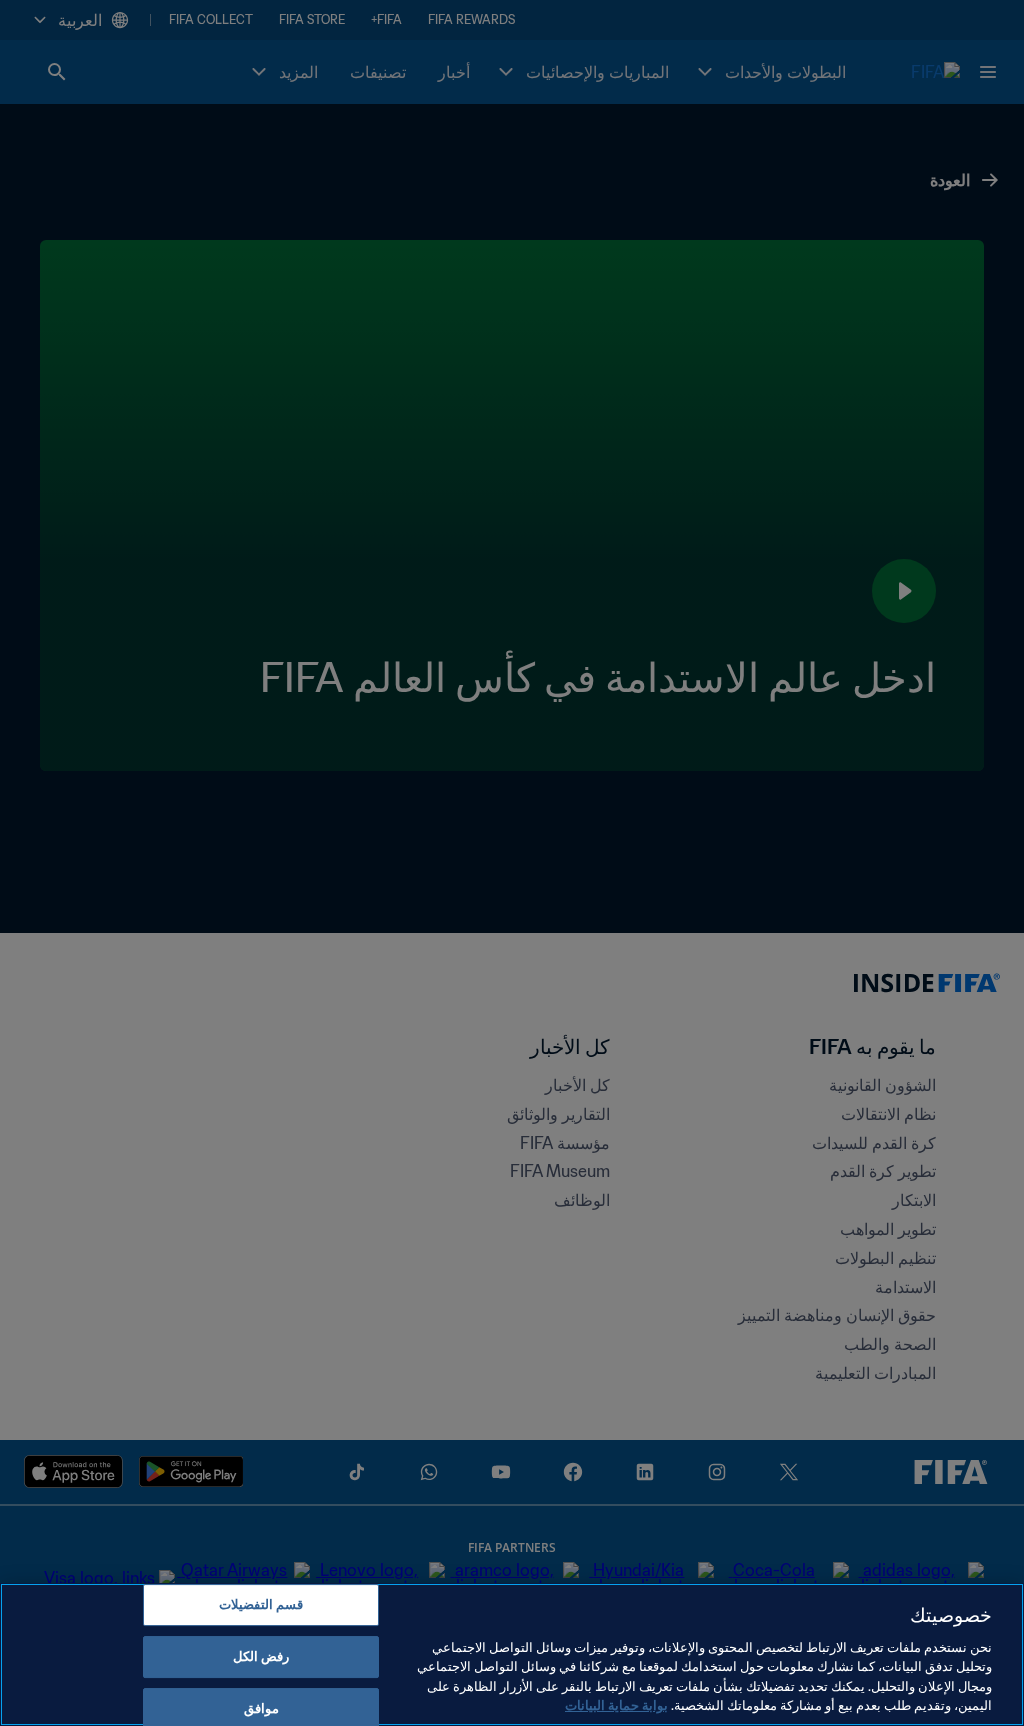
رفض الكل (261, 1656)
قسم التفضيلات (261, 1605)
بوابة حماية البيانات (616, 1705)
